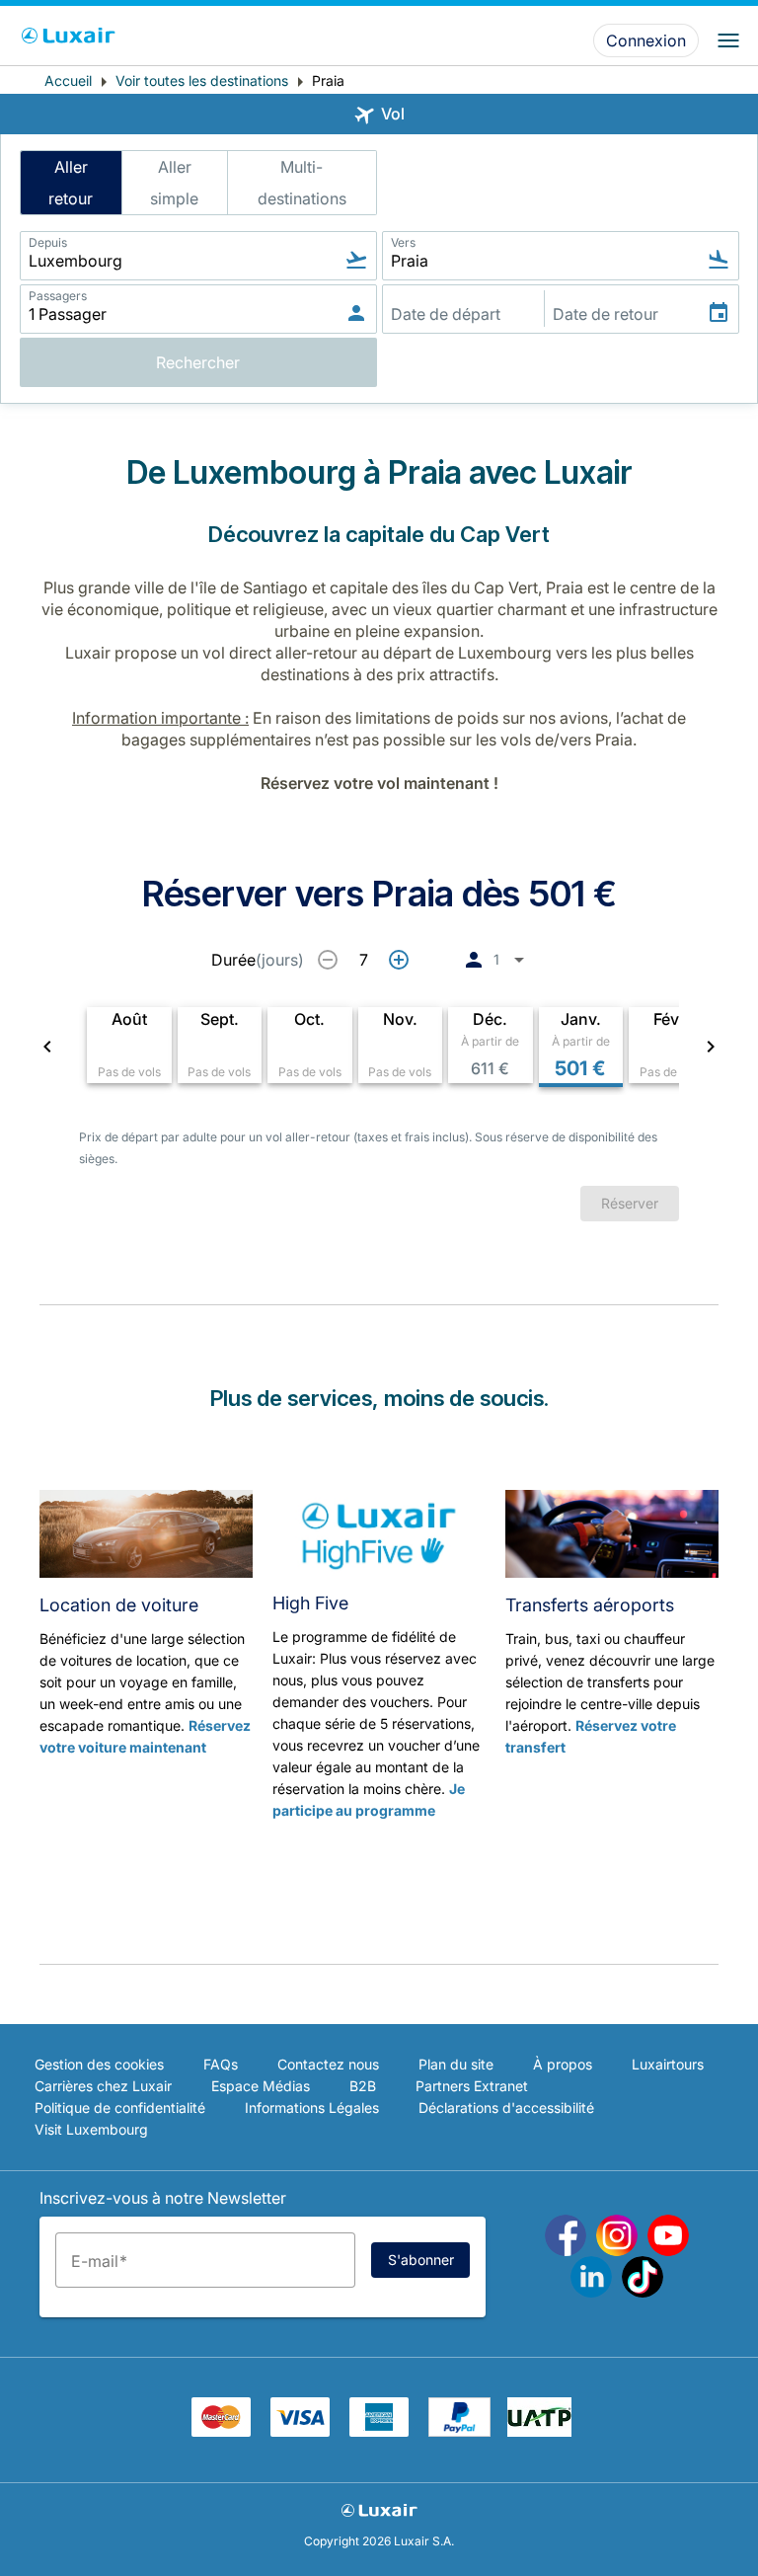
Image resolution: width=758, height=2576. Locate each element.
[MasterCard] (221, 2431)
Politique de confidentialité (120, 2108)
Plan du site (456, 2064)
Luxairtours (668, 2064)
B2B (363, 2086)
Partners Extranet (472, 2086)
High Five (310, 1603)
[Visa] (300, 2431)
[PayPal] (459, 2431)
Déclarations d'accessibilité (506, 2108)
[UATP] (539, 2431)
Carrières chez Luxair (103, 2086)
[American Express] (379, 2431)
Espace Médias (261, 2086)
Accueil (68, 80)
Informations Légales (312, 2108)
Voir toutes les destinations (202, 80)
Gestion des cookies (99, 2064)
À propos (563, 2064)
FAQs (221, 2064)
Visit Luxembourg (91, 2129)
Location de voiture (119, 1605)
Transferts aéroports (590, 1605)
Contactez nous (328, 2064)
